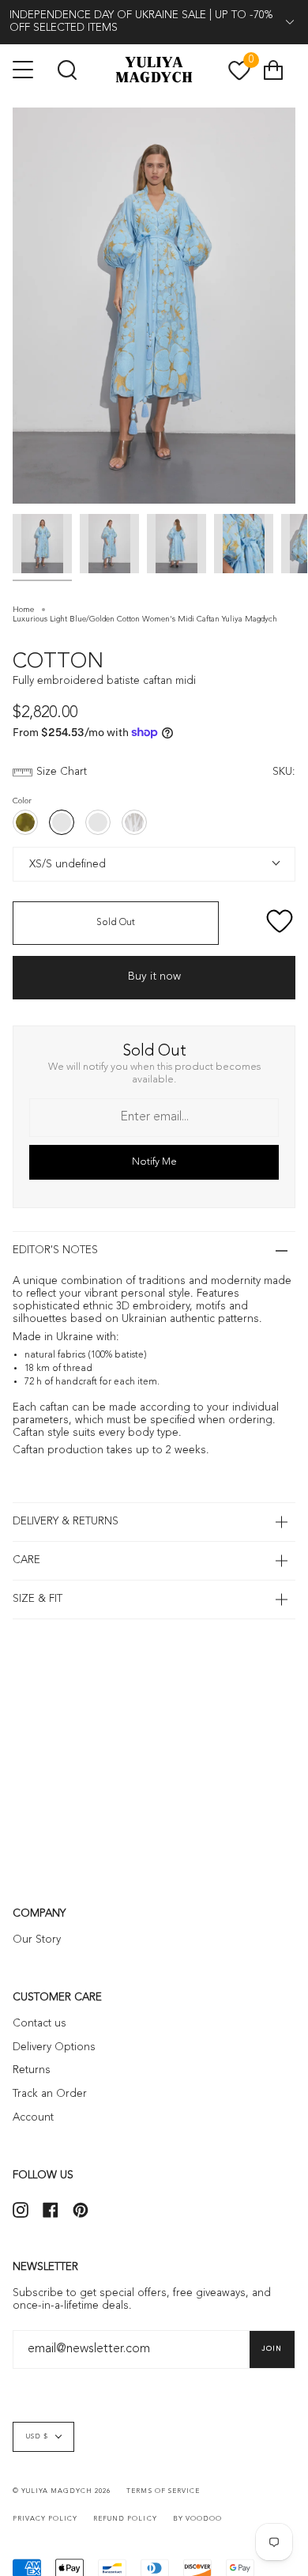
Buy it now (154, 976)
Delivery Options (54, 2047)
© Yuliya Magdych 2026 (62, 2491)
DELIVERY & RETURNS (66, 1522)
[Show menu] (24, 70)
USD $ (37, 2437)
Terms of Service (163, 2491)
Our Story (37, 1940)
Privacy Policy (45, 2519)
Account (33, 2118)
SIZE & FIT (38, 1599)
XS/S (38, 863)
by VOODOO (197, 2519)
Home (23, 610)
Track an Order (50, 2094)
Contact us (39, 2024)
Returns (32, 2070)
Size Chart (62, 772)
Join (272, 2349)
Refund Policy (125, 2519)
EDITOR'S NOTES (55, 1250)
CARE (26, 1560)
